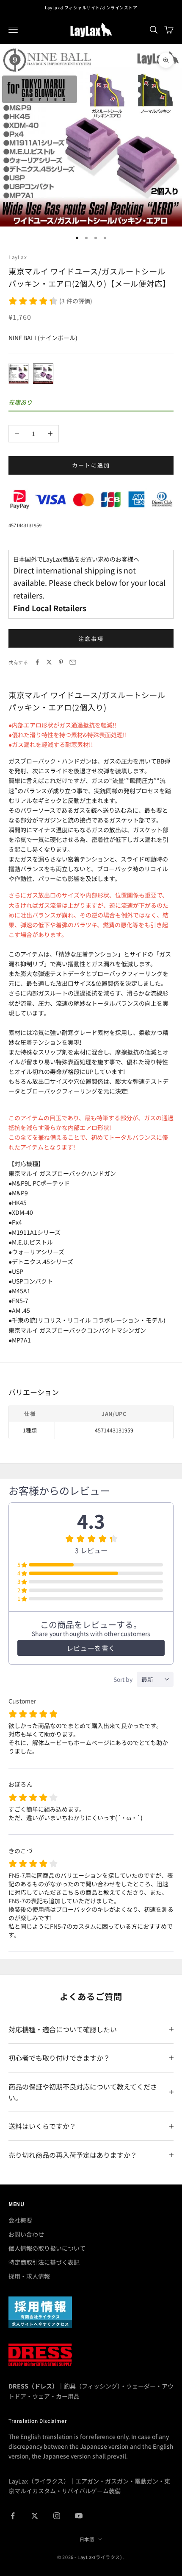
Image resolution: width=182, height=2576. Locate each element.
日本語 (87, 2539)
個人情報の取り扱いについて (47, 2248)
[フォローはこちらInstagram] (57, 2516)
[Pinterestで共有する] (61, 662)
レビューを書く (91, 1648)
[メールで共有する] (73, 662)
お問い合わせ (26, 2234)
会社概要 (20, 2220)
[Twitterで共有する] (49, 662)
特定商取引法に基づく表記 (44, 2262)
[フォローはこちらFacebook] (13, 2516)
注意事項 (91, 639)
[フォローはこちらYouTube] (79, 2516)
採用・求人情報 (29, 2276)
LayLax (18, 257)
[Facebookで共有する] (37, 662)
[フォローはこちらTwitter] (35, 2516)
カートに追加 (91, 465)
